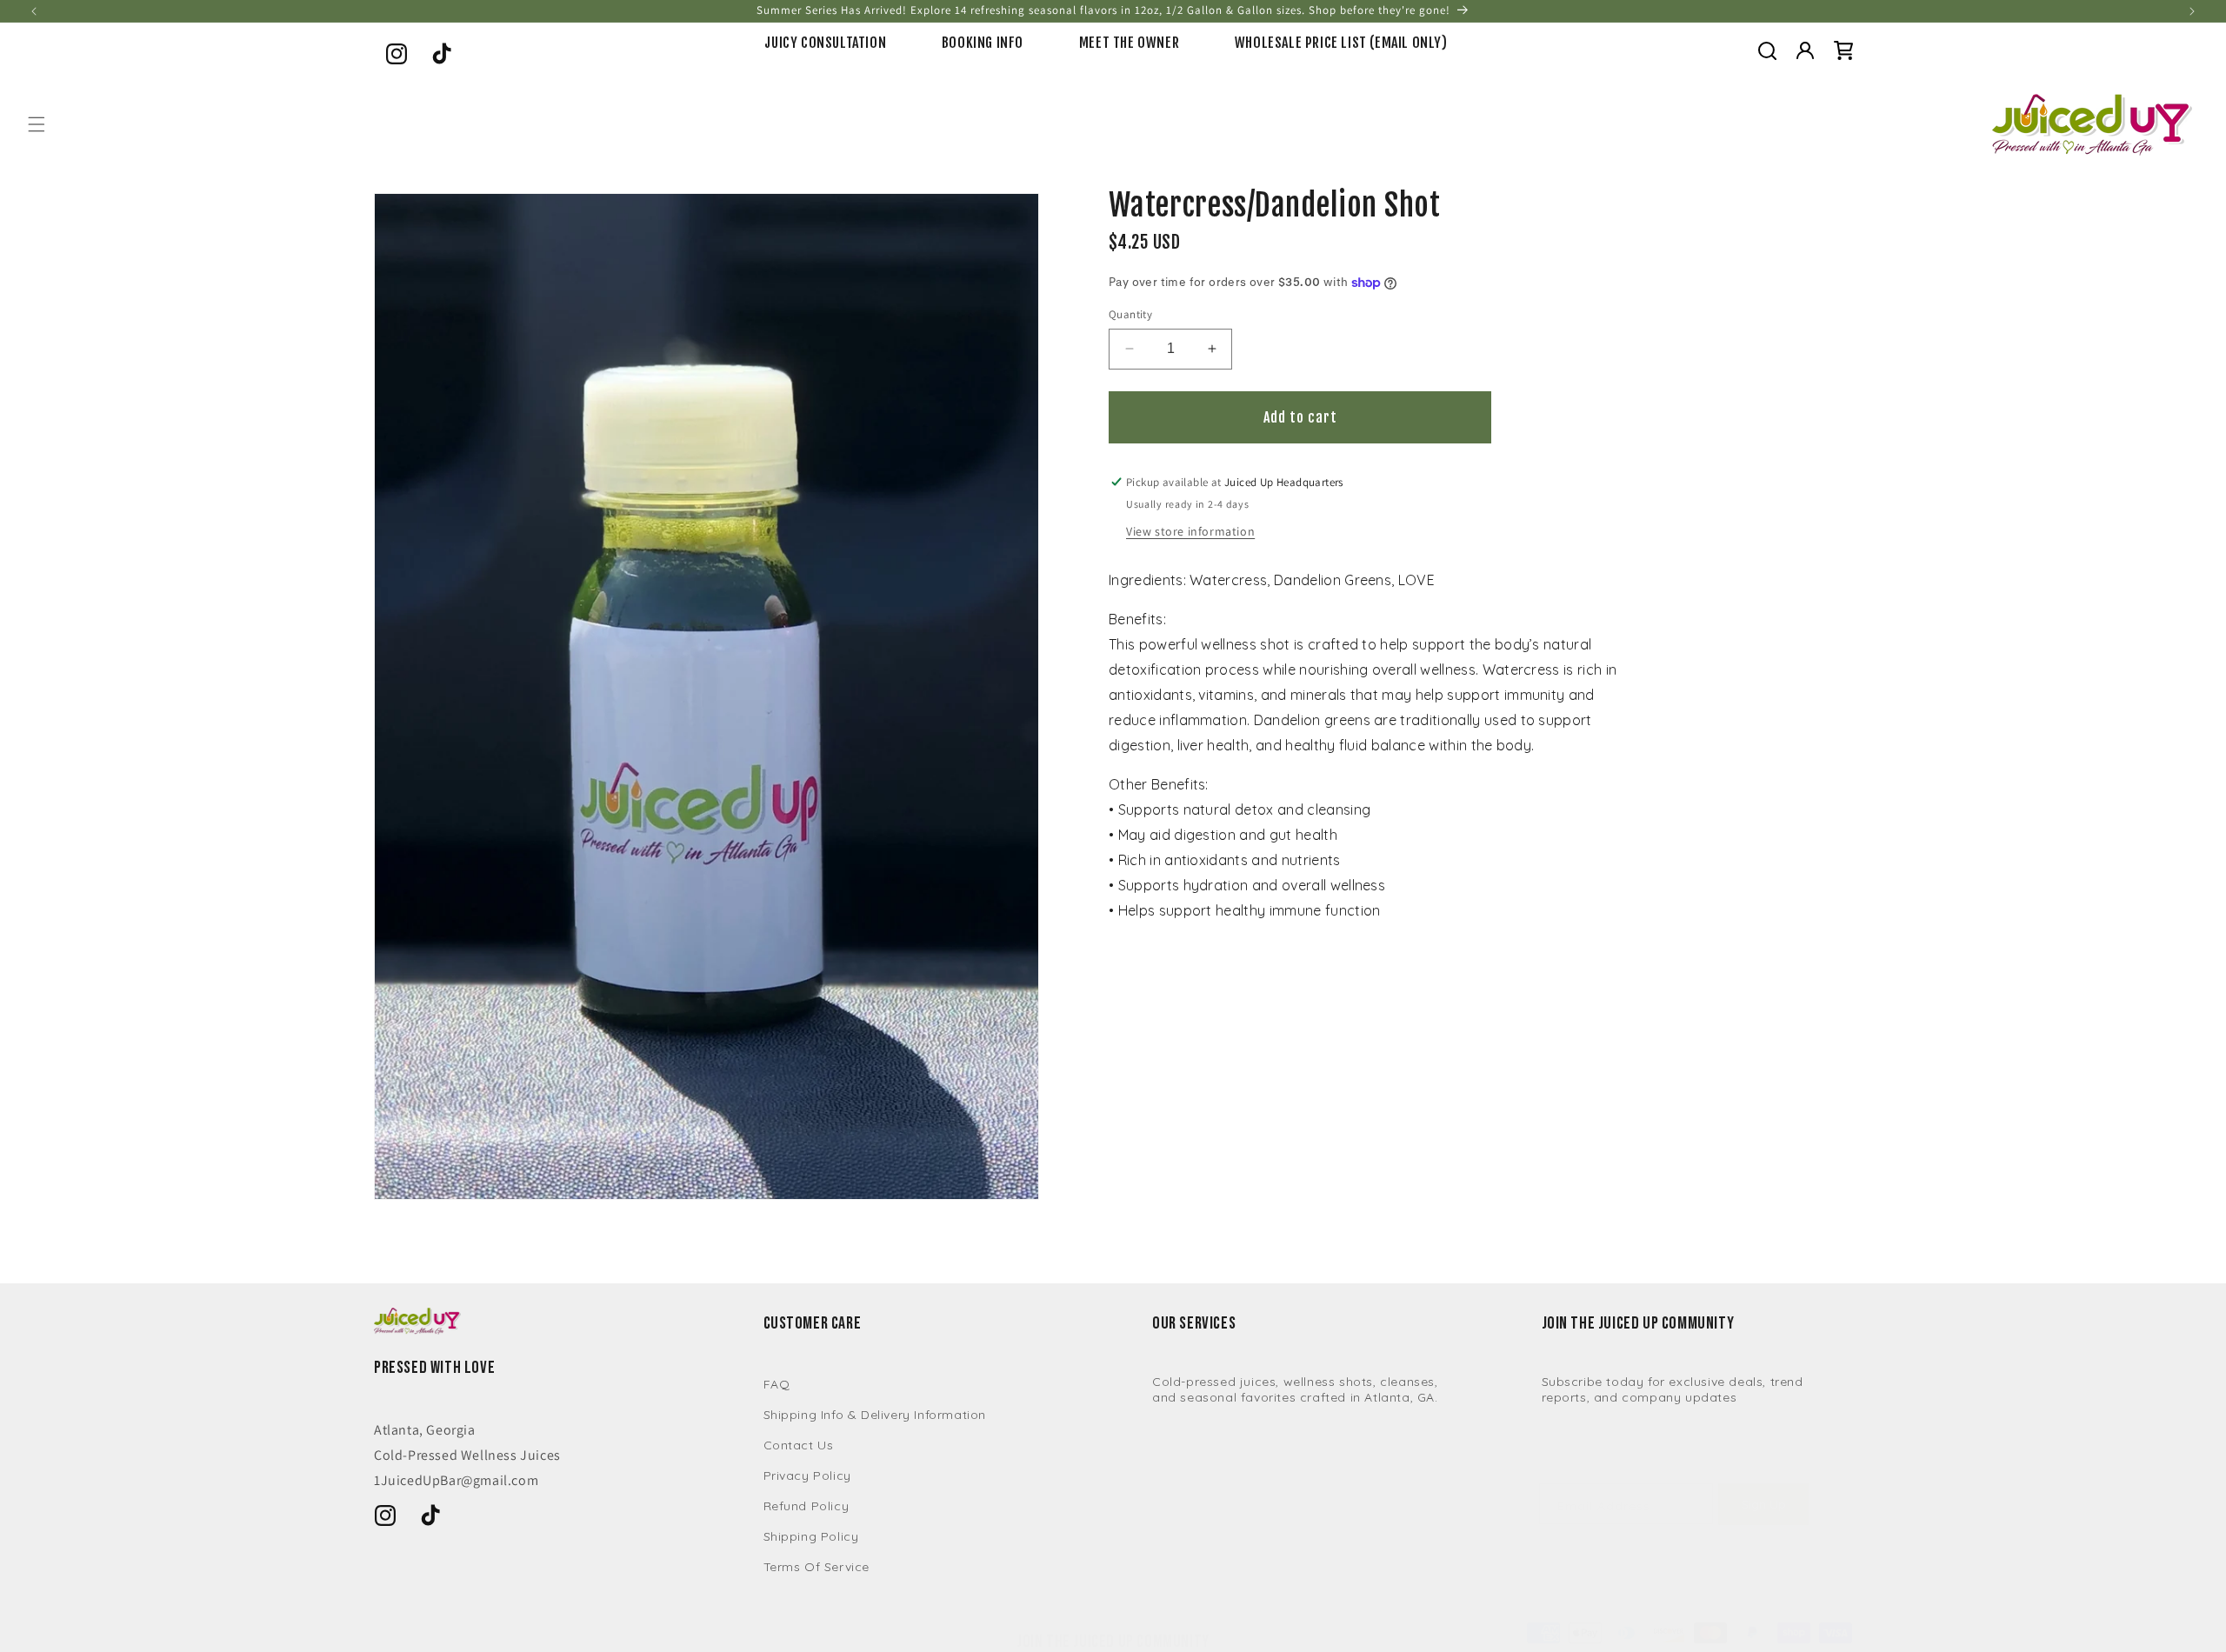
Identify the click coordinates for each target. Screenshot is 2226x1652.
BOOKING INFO (983, 43)
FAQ (777, 1384)
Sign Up (1764, 1504)
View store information (1190, 531)
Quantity (1130, 314)
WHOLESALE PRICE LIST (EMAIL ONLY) (1341, 43)
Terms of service (817, 1567)
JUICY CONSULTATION (825, 43)
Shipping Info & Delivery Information (875, 1415)
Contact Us (799, 1445)
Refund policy (806, 1506)
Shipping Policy (811, 1536)
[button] (1767, 50)
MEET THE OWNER (1129, 43)
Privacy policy (807, 1475)
